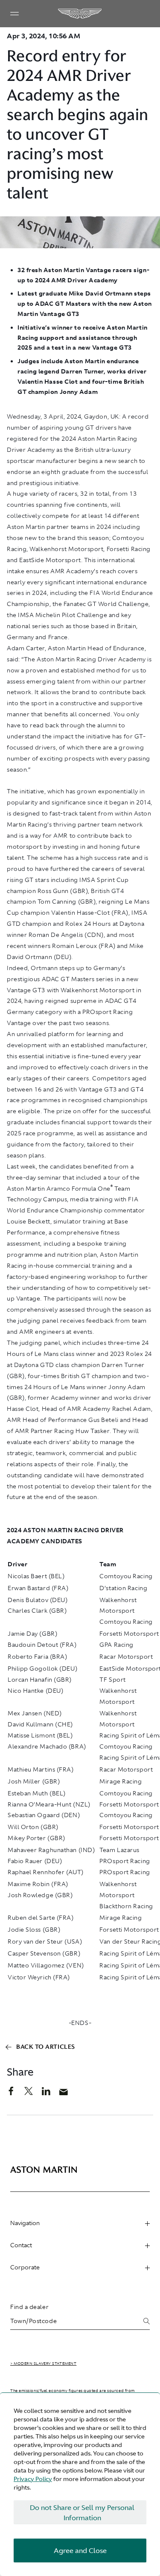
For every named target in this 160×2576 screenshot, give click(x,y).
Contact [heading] (21, 2245)
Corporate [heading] (25, 2267)
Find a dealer (29, 2307)
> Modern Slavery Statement (43, 2363)
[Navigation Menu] (15, 14)
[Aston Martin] (80, 14)
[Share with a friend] (68, 2094)
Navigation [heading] (25, 2223)
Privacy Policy (33, 2479)
